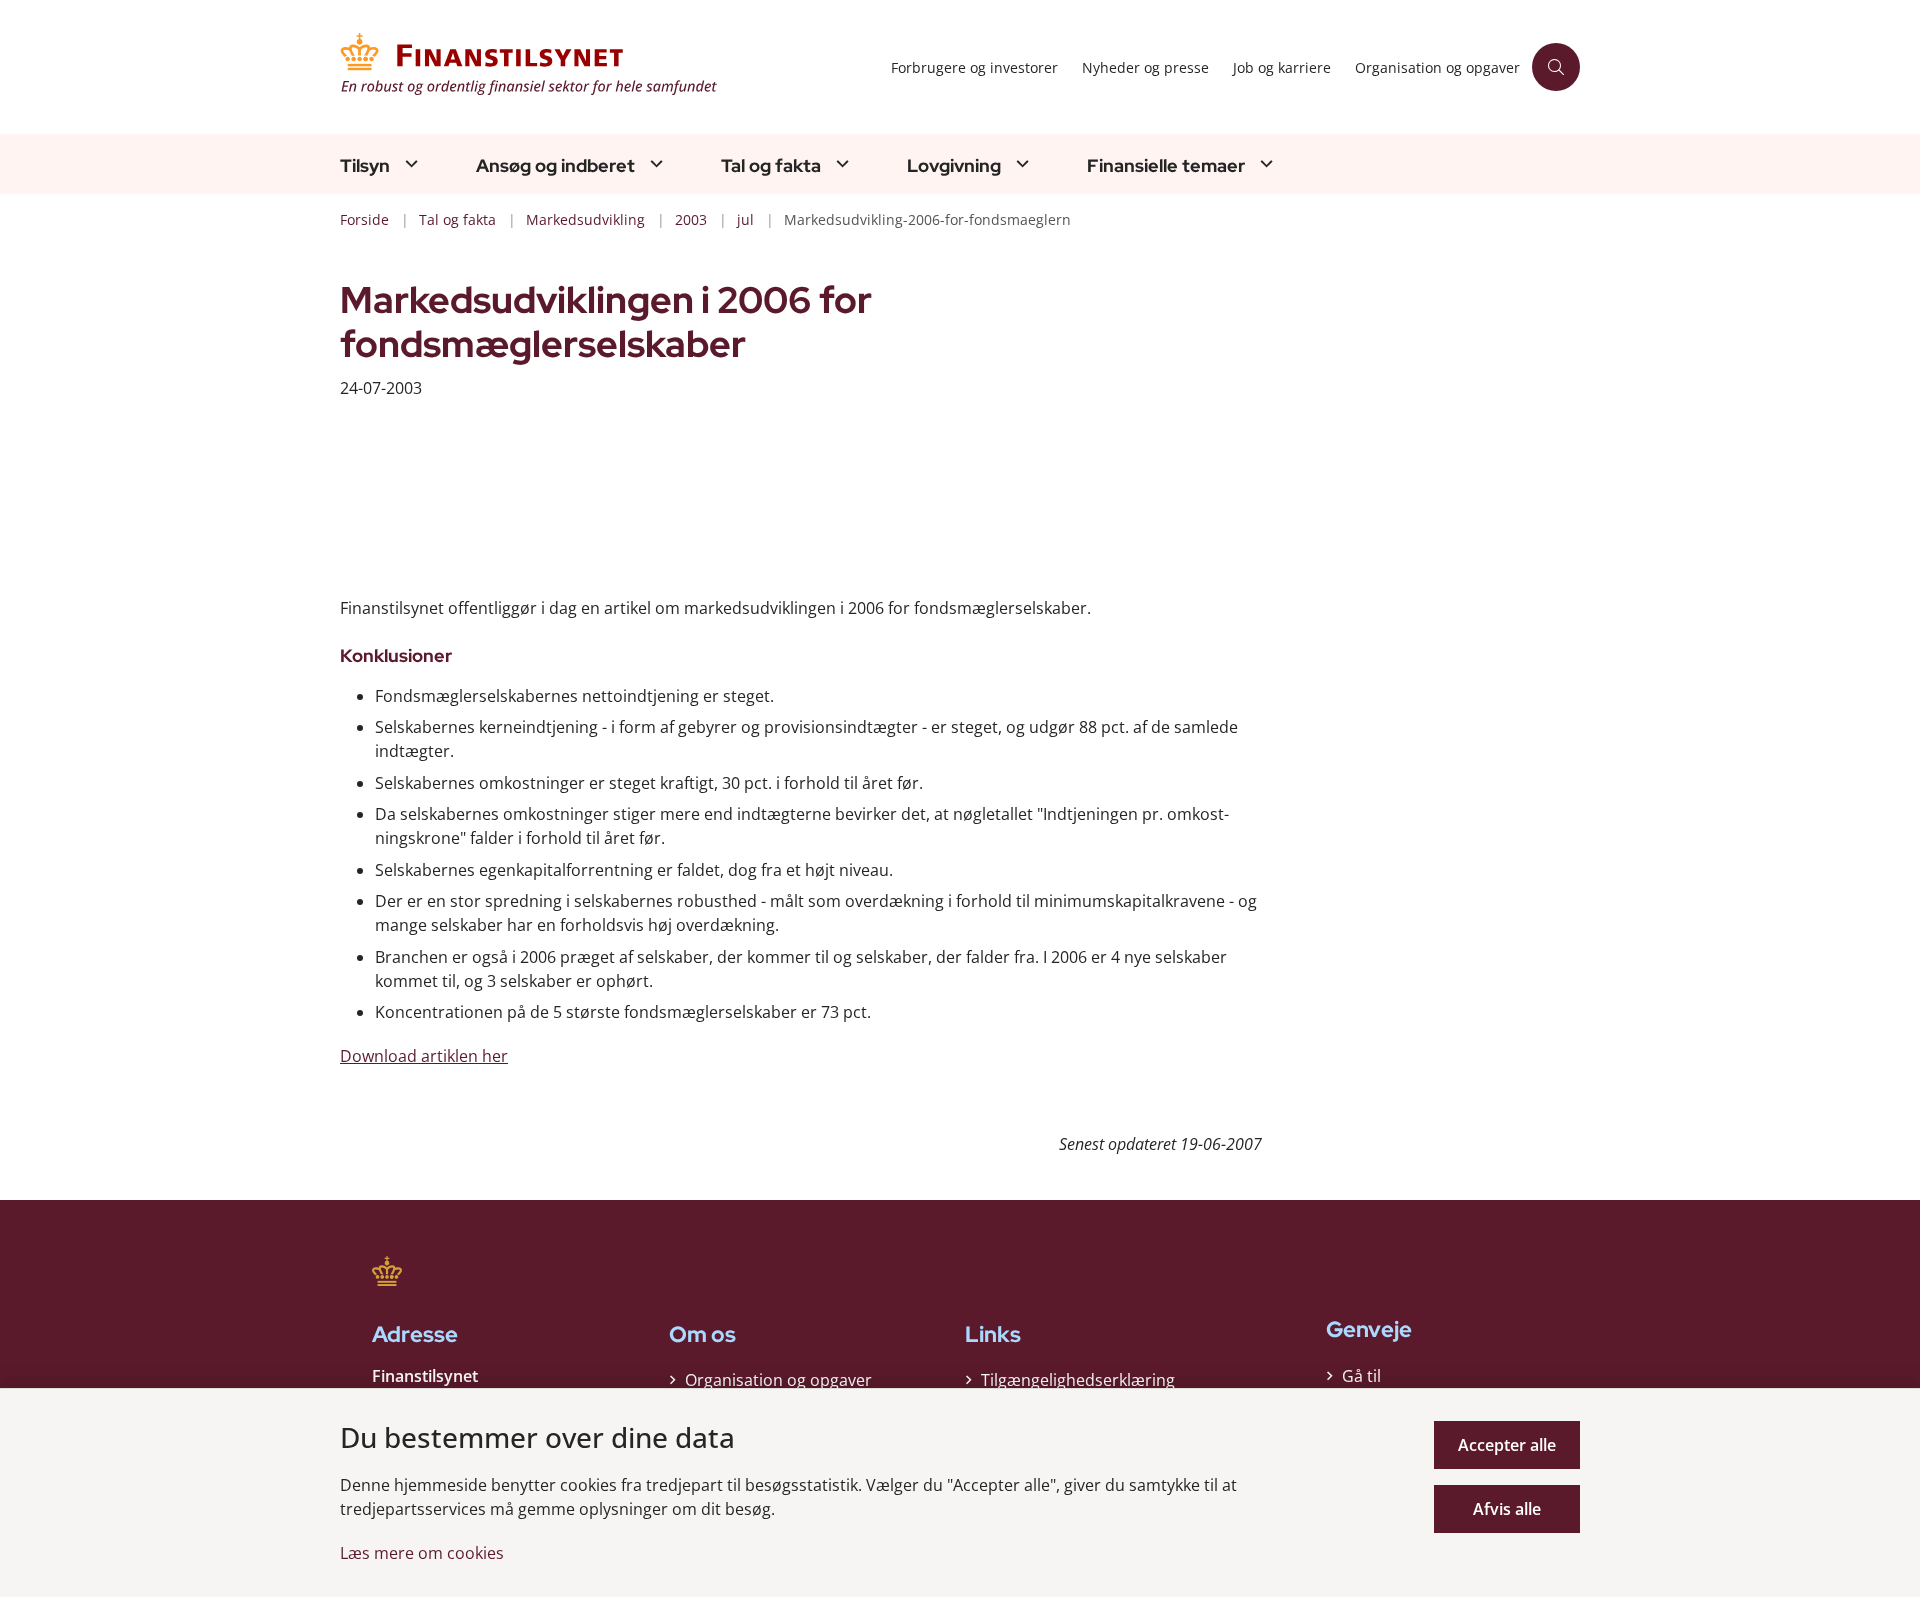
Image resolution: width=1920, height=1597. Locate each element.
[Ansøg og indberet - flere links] (654, 163)
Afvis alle (1507, 1509)
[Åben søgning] (1556, 67)
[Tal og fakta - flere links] (840, 163)
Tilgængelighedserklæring (1078, 1380)
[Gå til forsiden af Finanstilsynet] (609, 67)
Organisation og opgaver (778, 1380)
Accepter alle (1507, 1445)
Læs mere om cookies (422, 1553)
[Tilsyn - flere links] (409, 163)
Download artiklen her (424, 1056)
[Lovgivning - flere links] (1020, 163)
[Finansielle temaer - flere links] (1264, 163)
